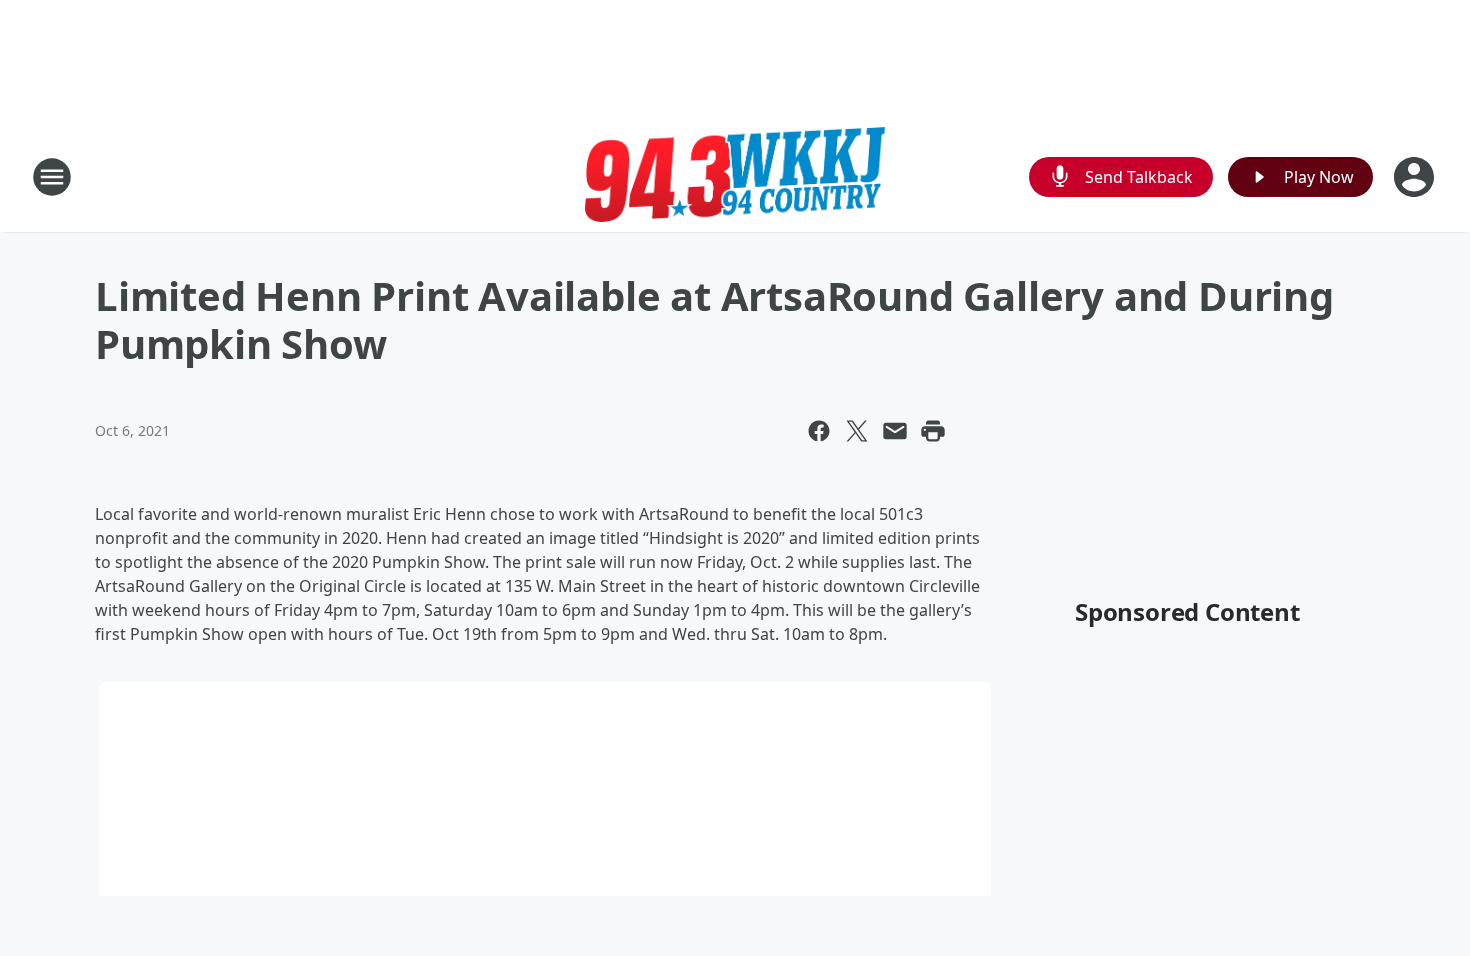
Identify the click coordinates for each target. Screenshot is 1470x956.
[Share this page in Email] (895, 431)
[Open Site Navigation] (52, 177)
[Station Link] (735, 176)
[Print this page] (933, 431)
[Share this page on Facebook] (819, 431)
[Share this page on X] (857, 431)
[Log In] (1416, 177)
